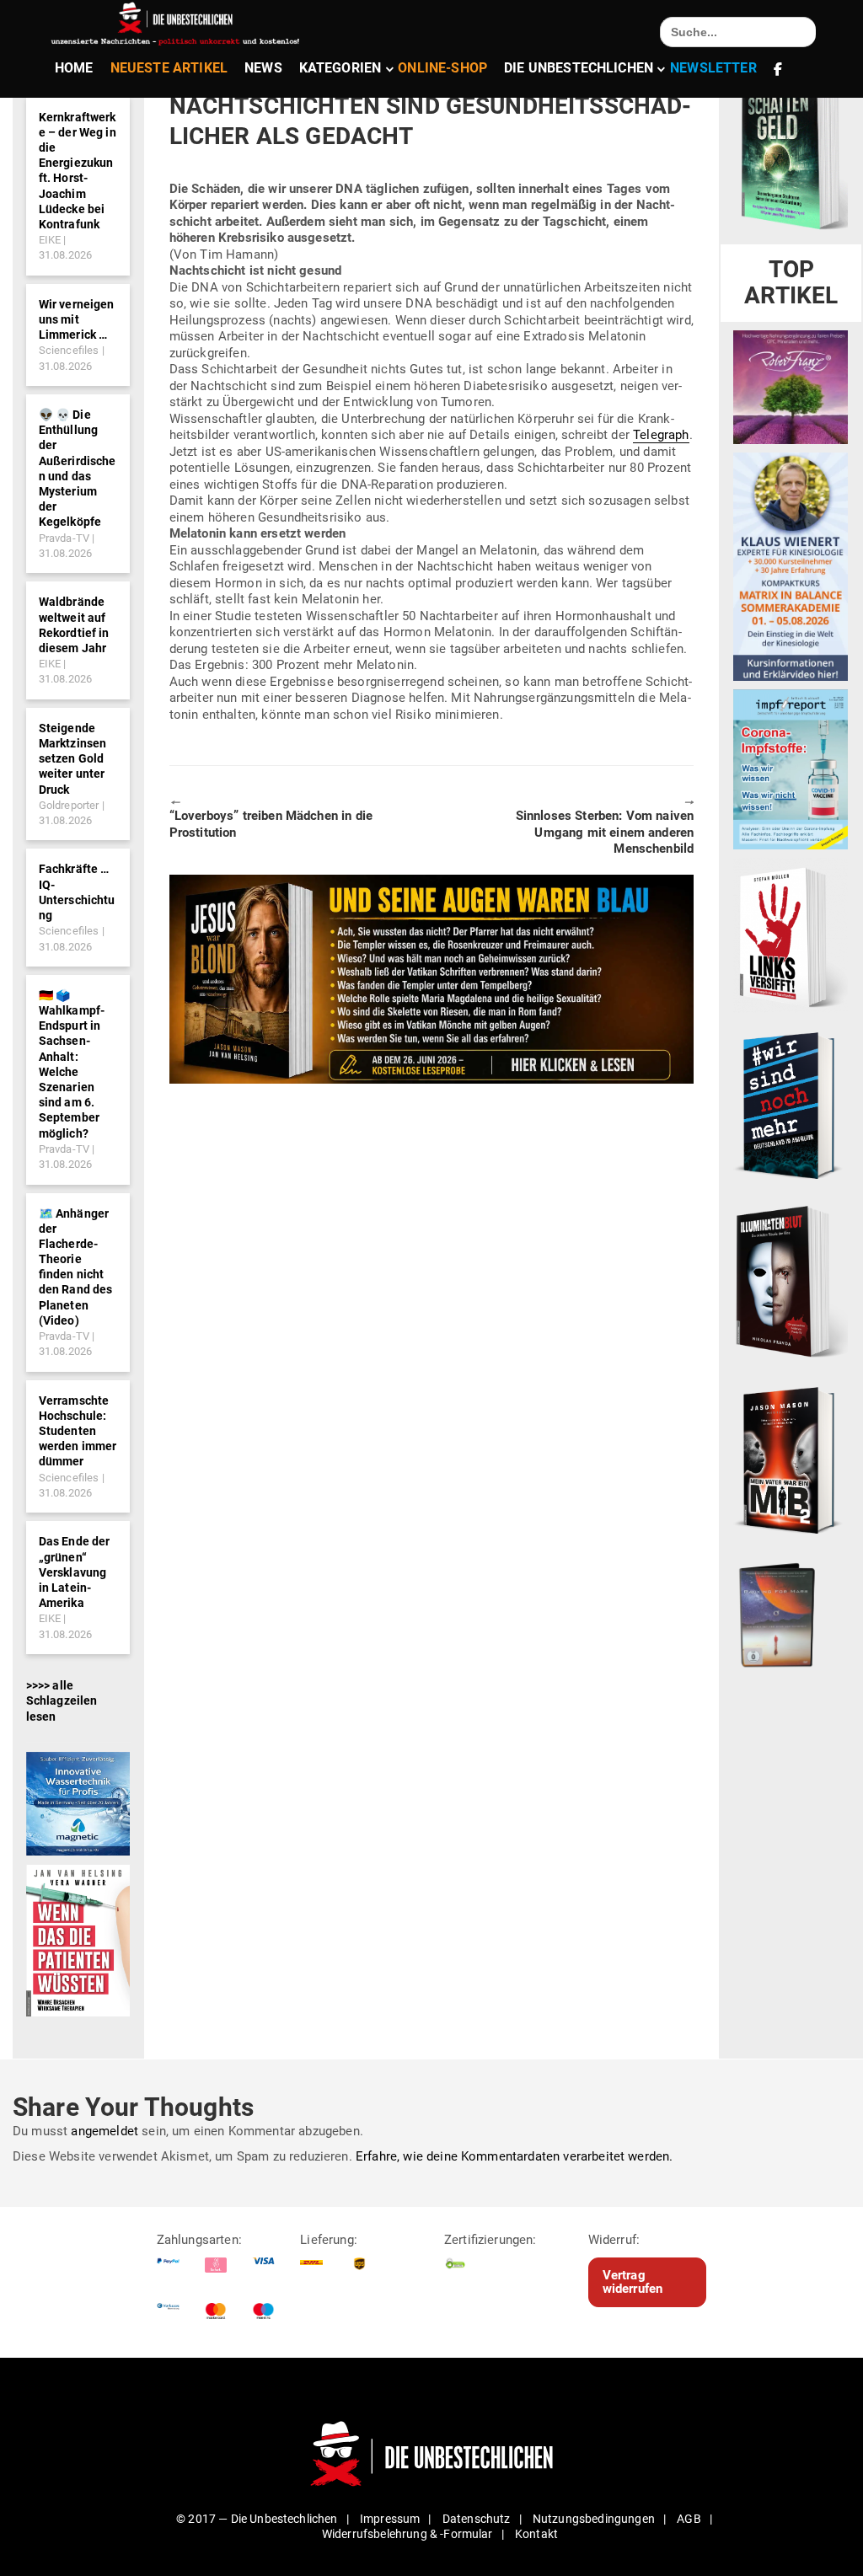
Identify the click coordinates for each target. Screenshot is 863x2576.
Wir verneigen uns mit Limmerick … (77, 319)
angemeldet (105, 2131)
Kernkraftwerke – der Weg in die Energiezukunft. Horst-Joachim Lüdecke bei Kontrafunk (78, 171)
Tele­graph (661, 435)
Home (74, 68)
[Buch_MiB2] (791, 1459)
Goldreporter (69, 805)
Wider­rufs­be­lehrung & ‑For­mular (407, 2534)
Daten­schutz (477, 2519)
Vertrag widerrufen (633, 2282)
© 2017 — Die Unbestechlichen (257, 2519)
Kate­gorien (340, 68)
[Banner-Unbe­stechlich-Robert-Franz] (791, 386)
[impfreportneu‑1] (791, 769)
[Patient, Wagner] (78, 1940)
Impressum (390, 2519)
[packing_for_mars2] (791, 1611)
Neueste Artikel (169, 68)
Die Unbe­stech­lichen (579, 68)
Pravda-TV (64, 538)
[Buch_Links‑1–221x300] (791, 935)
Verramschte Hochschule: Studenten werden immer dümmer (78, 1431)
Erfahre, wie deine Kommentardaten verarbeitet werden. (514, 2156)
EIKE (50, 240)
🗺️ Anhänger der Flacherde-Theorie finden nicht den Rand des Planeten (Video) (76, 1267)
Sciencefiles (69, 350)
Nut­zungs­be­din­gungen (594, 2519)
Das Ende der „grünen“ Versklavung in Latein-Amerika (75, 1572)
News (263, 68)
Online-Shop (442, 68)
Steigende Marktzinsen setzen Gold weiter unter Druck (73, 759)
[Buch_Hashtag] (791, 1105)
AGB (689, 2519)
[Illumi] (791, 1282)
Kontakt (536, 2534)
